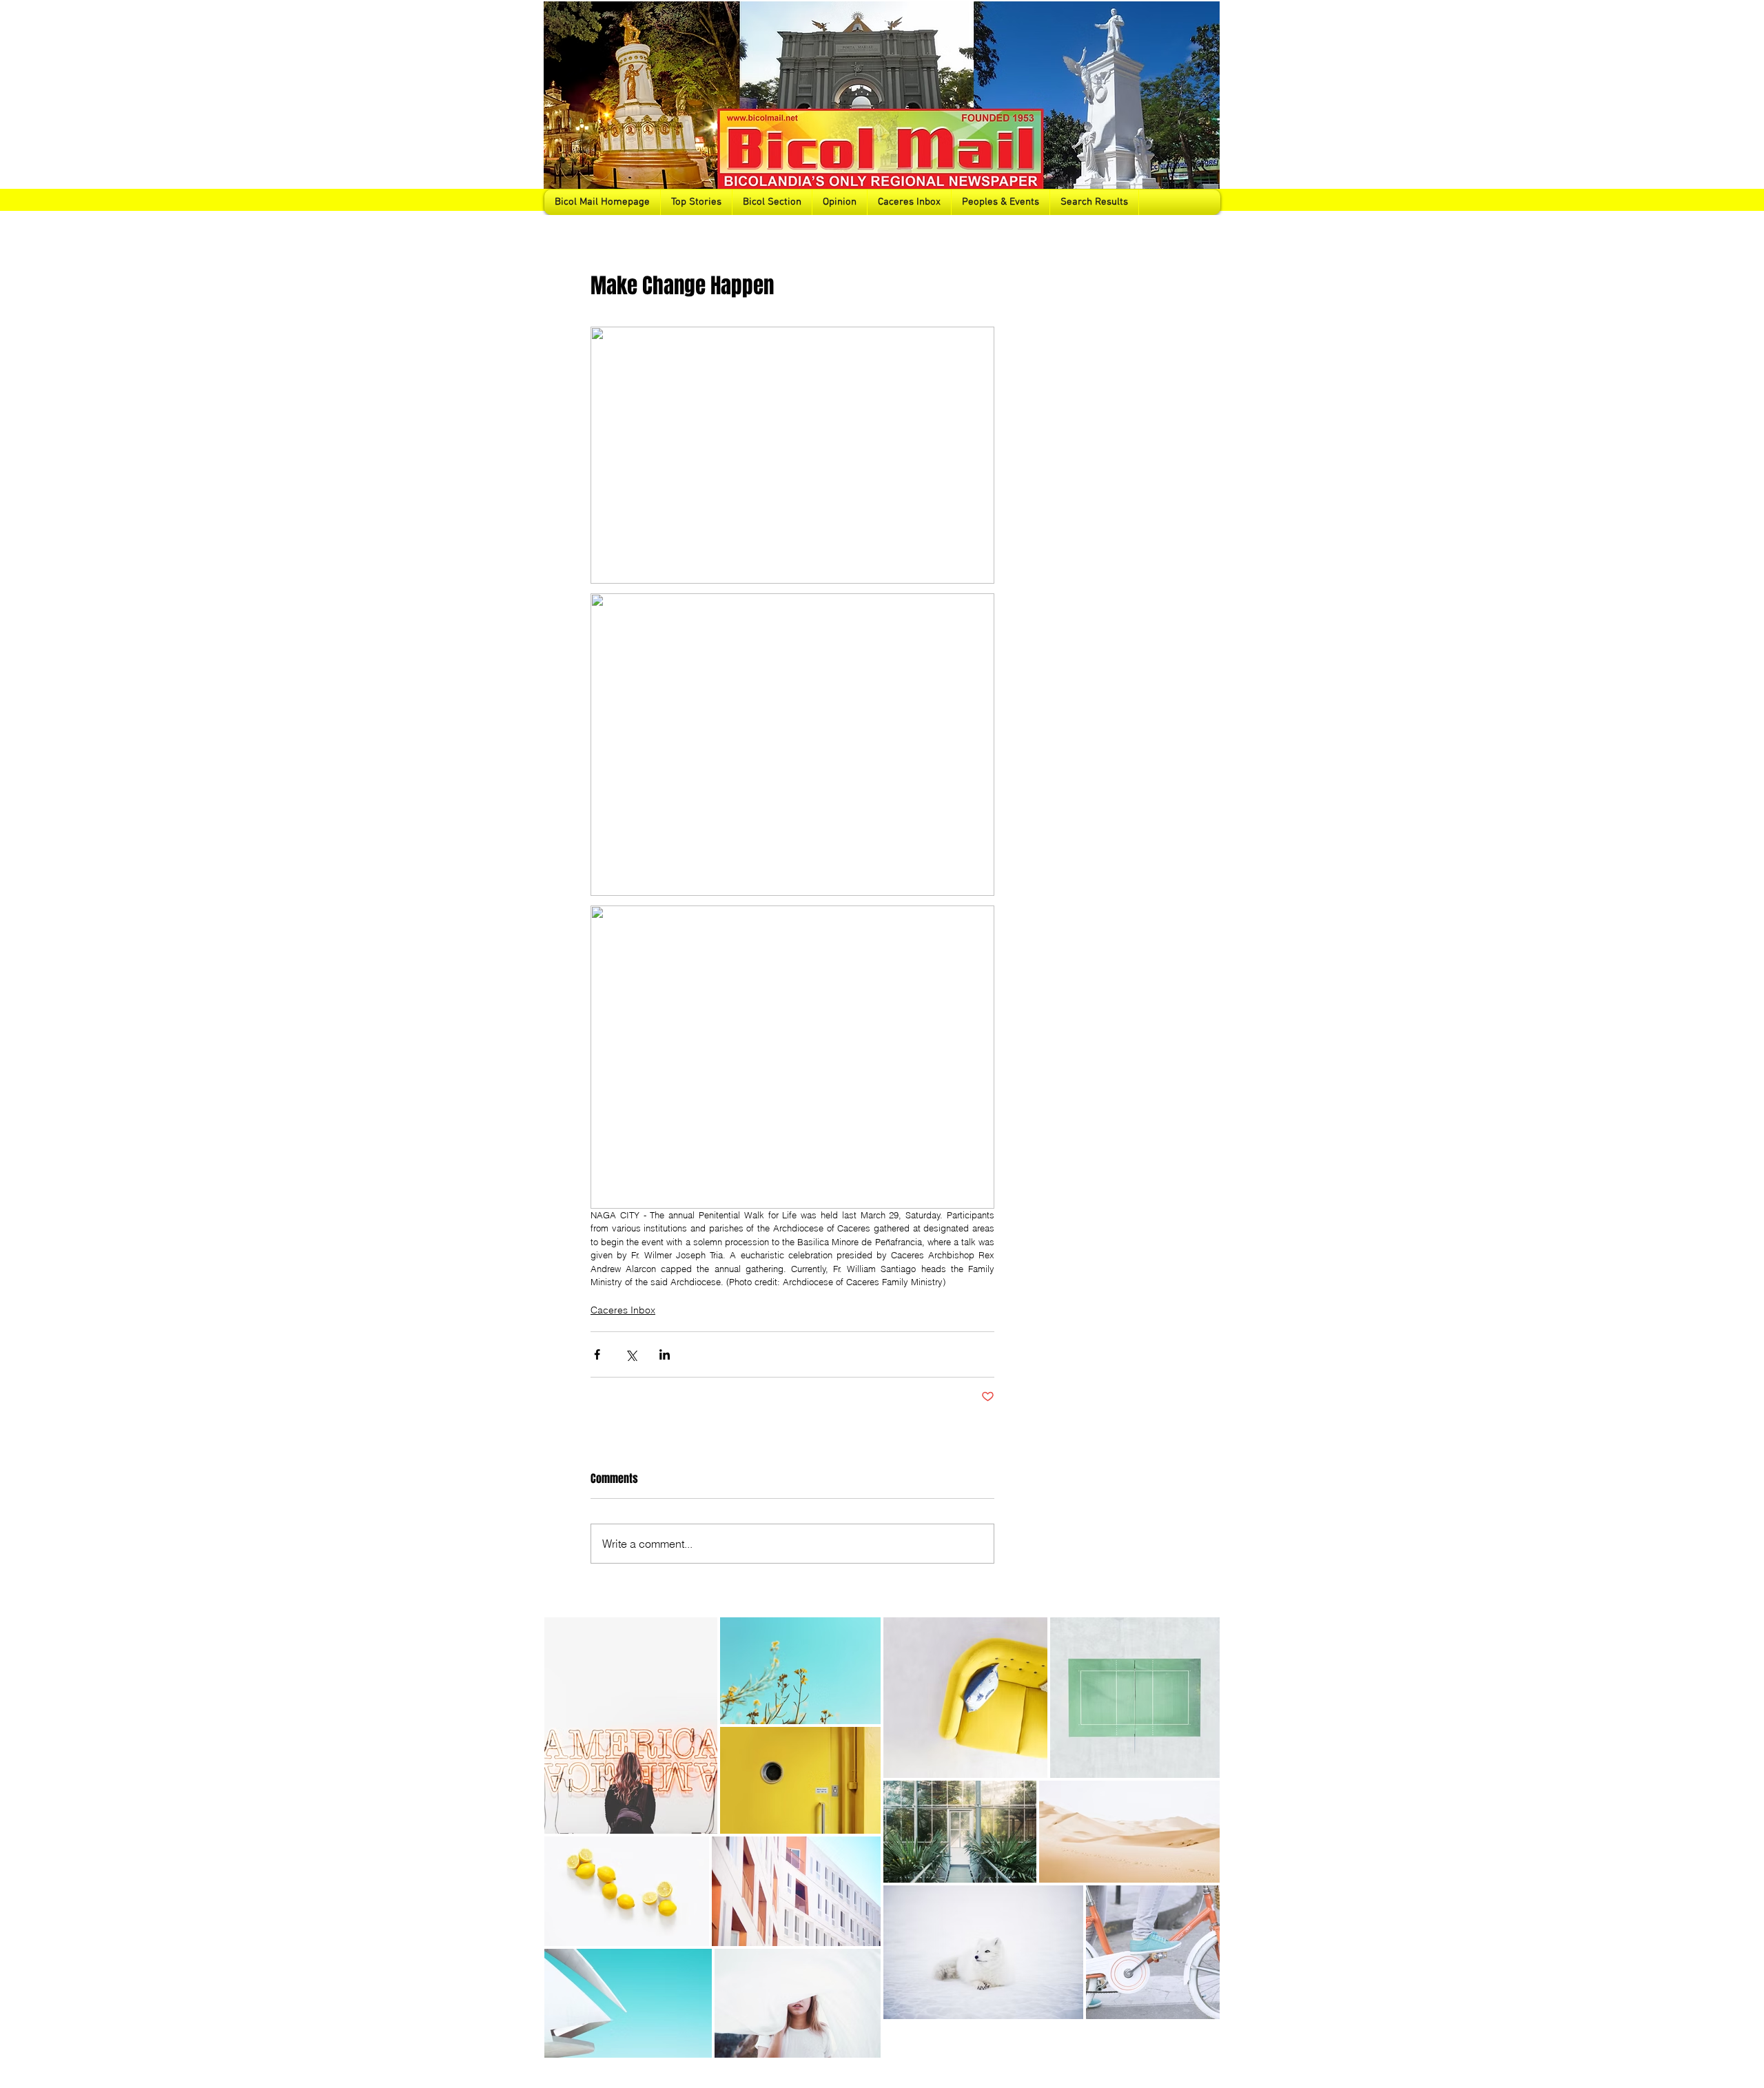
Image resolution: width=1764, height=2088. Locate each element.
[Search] (1205, 108)
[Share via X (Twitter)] (631, 1354)
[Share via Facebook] (597, 1354)
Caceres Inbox (623, 1310)
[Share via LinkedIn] (665, 1354)
